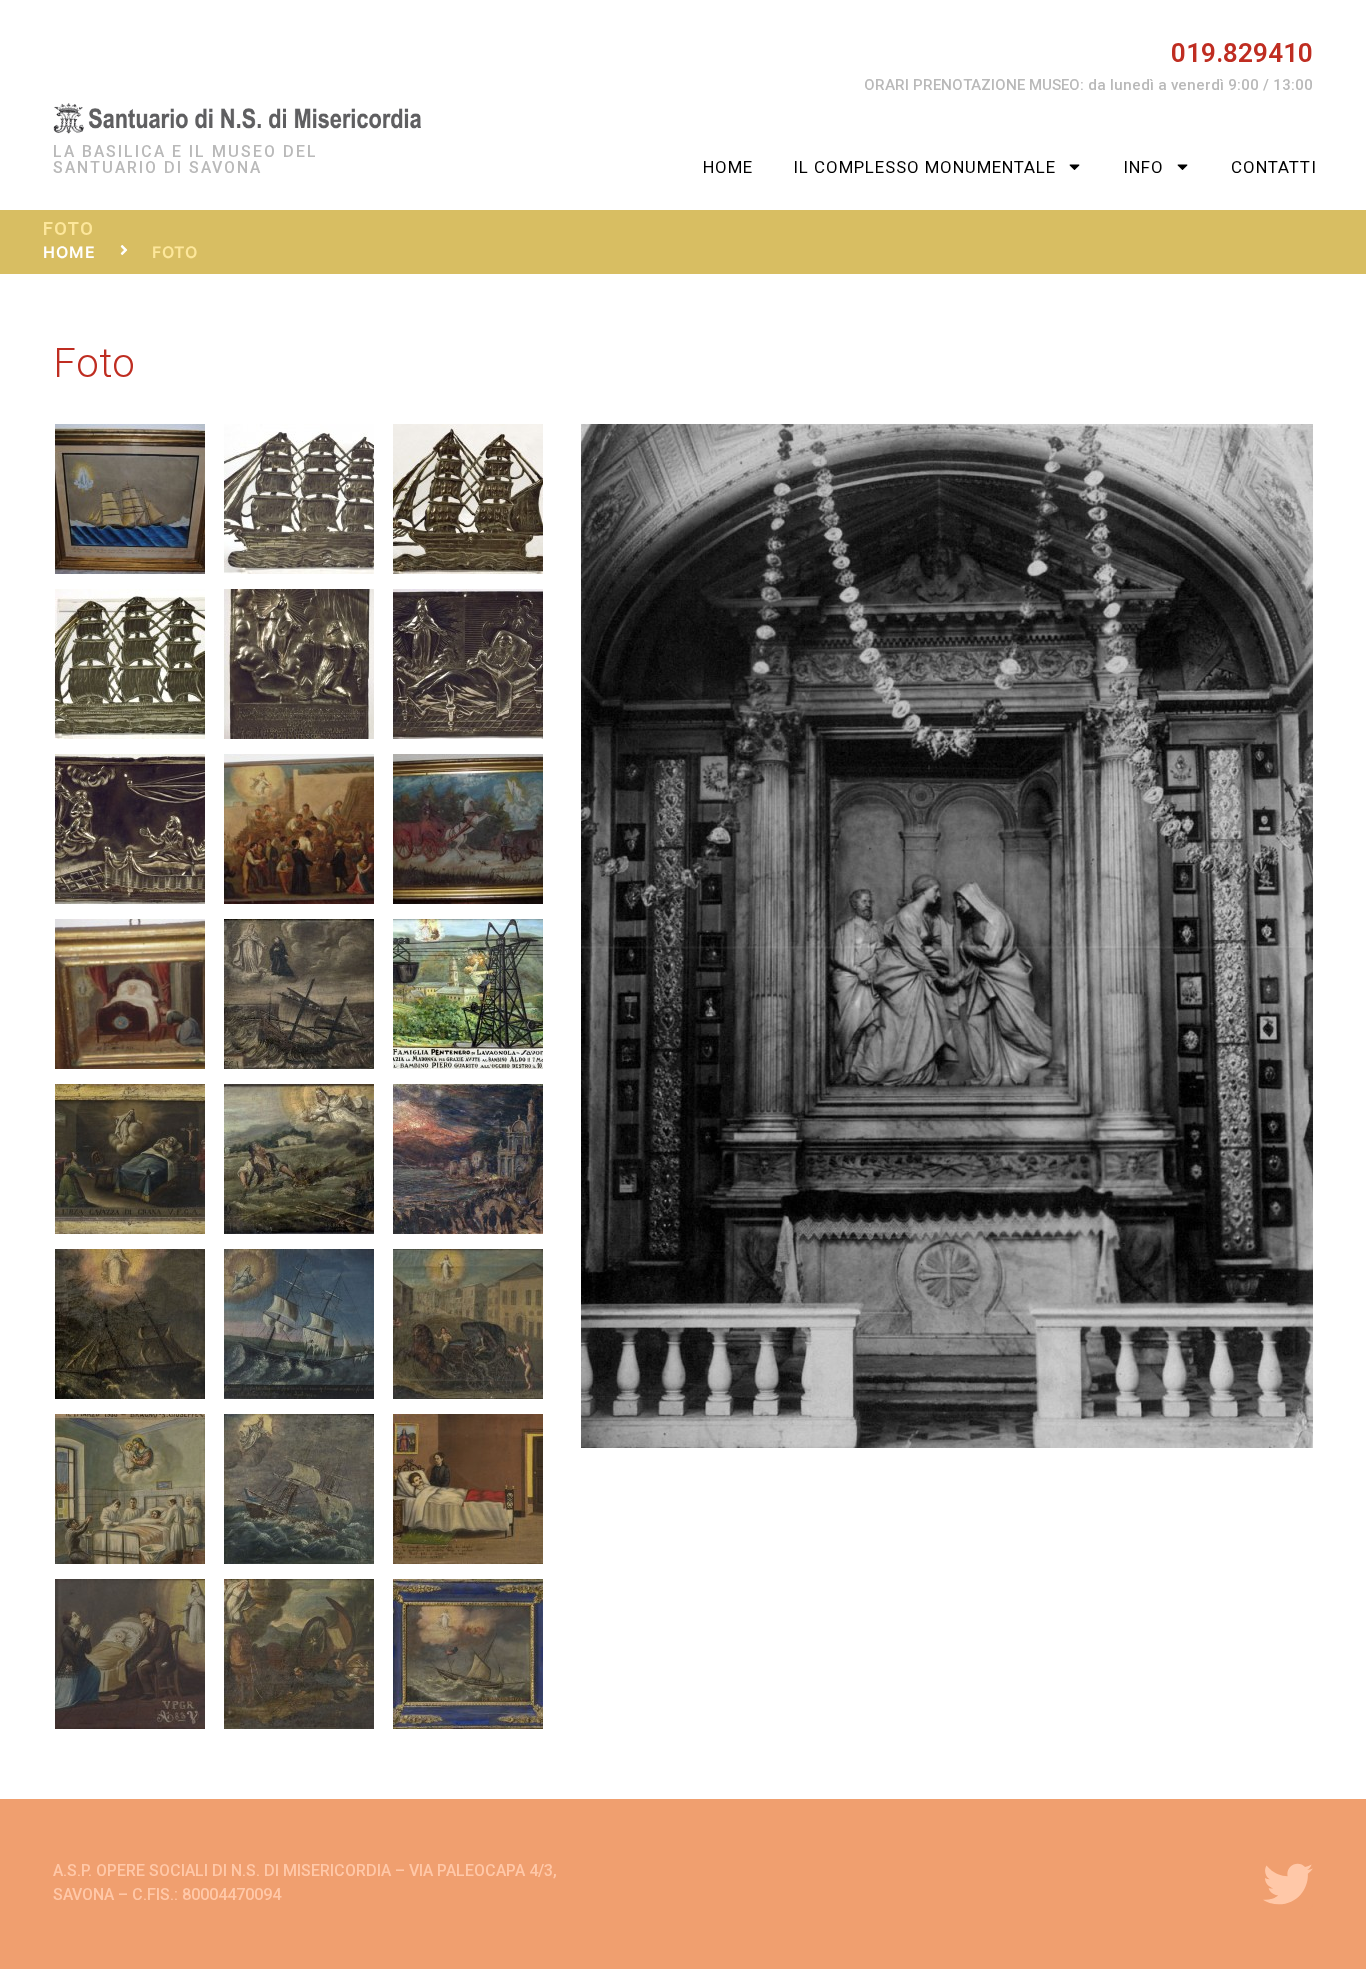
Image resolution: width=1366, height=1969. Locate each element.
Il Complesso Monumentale (924, 167)
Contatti (1274, 167)
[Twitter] (1288, 1884)
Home (728, 167)
